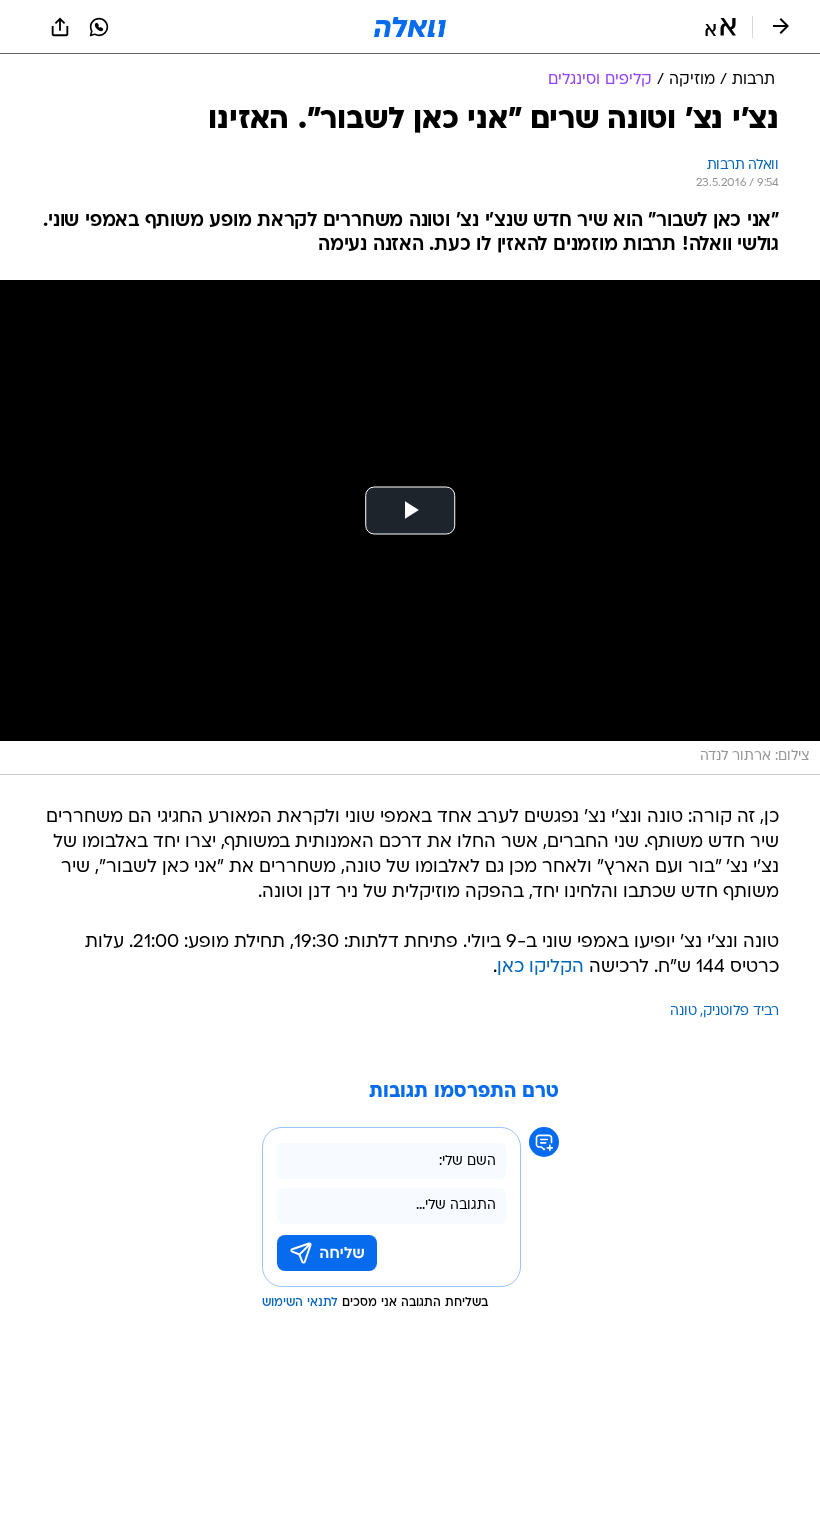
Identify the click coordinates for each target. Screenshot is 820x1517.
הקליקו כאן (540, 967)
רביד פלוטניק (741, 1011)
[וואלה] (410, 27)
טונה (683, 1011)
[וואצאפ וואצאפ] (99, 27)
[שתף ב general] (60, 27)
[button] (720, 27)
